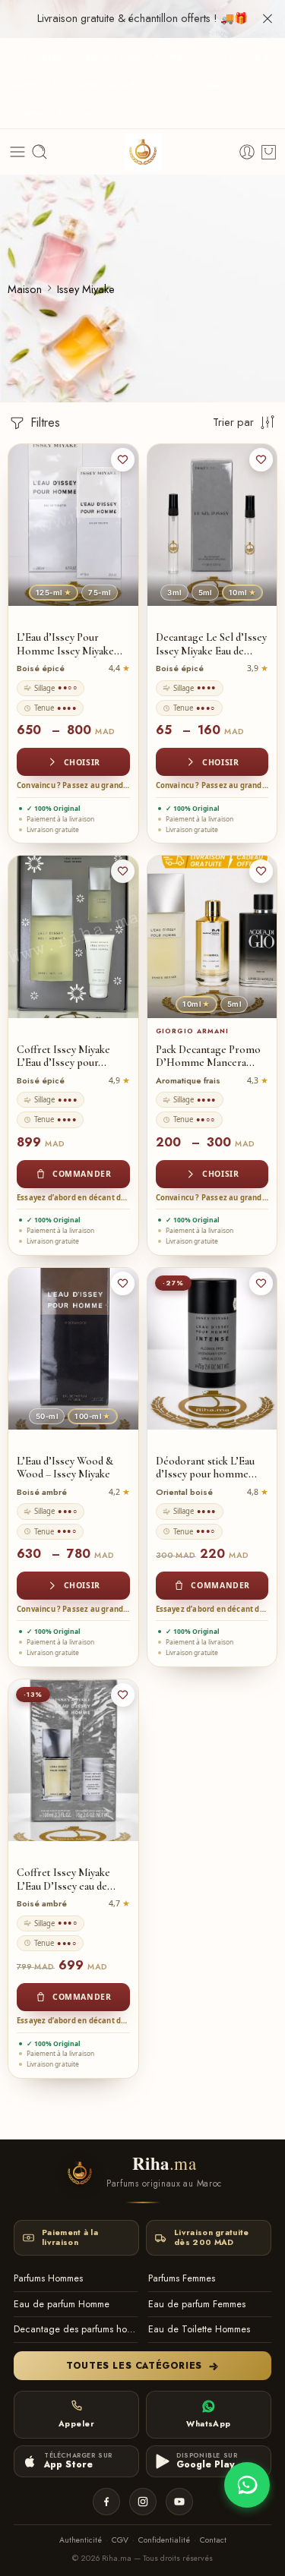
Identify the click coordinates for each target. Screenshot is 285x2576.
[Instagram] (143, 2502)
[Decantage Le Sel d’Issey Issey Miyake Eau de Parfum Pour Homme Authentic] (212, 525)
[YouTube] (179, 2502)
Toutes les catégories (134, 2366)
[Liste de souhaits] (123, 460)
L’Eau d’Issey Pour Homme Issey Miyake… (70, 644)
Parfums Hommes (48, 2278)
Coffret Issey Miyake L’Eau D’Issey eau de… (66, 1879)
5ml (205, 593)
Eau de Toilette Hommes (199, 2329)
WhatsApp (208, 2424)
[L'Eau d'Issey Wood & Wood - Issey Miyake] (73, 1349)
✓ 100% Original (54, 808)
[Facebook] (106, 2502)
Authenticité (81, 2540)
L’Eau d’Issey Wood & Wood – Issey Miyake (65, 1468)
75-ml (99, 593)
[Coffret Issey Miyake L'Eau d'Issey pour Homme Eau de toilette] (73, 936)
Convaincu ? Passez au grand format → (73, 785)
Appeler (76, 2424)
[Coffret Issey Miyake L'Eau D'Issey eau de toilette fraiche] (73, 1760)
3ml (174, 593)
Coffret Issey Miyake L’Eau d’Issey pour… (63, 1056)
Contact (213, 2540)
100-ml (92, 1416)
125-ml (54, 593)
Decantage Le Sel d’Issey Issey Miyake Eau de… (211, 644)
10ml (242, 593)
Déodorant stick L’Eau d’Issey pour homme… (206, 1468)
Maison (25, 289)
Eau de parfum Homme (62, 2304)
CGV (120, 2540)
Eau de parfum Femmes (197, 2304)
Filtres (43, 423)
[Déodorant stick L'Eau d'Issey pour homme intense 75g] (212, 1349)
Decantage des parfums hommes (76, 2329)
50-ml (47, 1416)
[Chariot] (269, 152)
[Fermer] (268, 19)
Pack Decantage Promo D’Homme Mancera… (208, 1056)
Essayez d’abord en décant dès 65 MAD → (73, 1198)
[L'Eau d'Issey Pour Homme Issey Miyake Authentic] (73, 525)
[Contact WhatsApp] (247, 2485)
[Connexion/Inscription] (247, 152)
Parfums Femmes (182, 2278)
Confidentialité (164, 2540)
